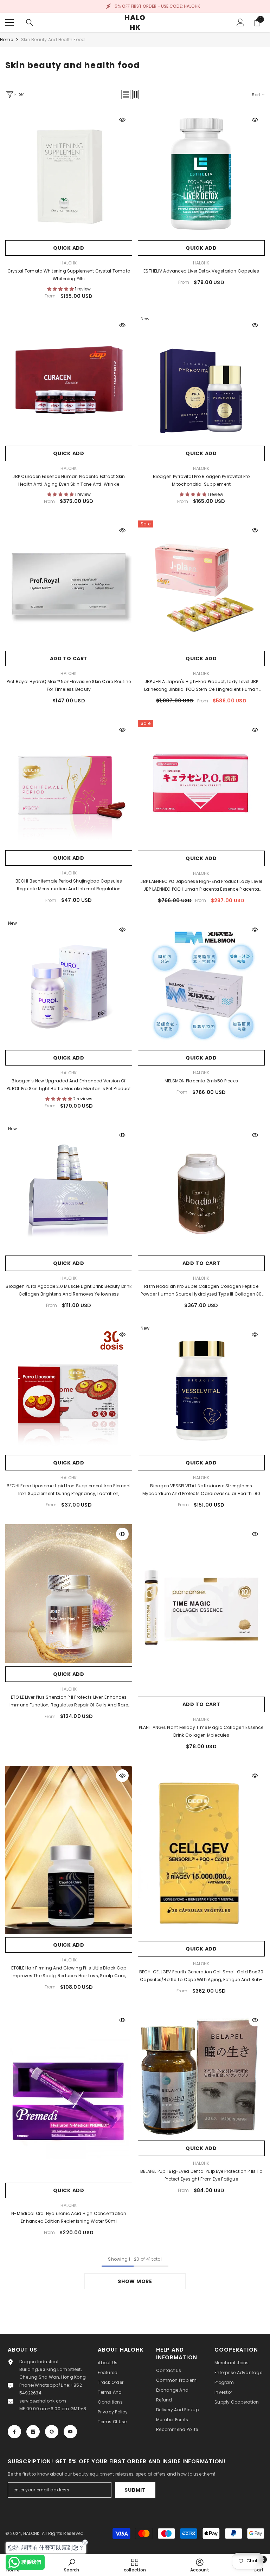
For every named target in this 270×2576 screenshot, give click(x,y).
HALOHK (69, 263)
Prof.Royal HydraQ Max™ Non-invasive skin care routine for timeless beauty (69, 685)
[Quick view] (122, 120)
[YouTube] (70, 2432)
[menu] (9, 22)
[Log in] (240, 22)
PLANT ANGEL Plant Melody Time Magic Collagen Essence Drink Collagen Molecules (201, 1731)
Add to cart (69, 658)
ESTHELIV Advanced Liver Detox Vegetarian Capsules (201, 271)
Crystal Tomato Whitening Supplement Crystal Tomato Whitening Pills (69, 275)
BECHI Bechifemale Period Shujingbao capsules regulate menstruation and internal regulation (69, 885)
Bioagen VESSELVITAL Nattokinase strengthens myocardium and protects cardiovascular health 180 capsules (201, 1490)
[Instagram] (33, 2432)
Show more (135, 2281)
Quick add (69, 248)
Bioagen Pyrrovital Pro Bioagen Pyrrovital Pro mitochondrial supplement (201, 480)
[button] (126, 94)
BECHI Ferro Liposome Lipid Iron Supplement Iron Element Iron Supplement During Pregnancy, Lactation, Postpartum (69, 1490)
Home (7, 40)
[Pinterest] (52, 2432)
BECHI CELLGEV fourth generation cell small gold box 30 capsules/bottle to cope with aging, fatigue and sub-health (201, 1976)
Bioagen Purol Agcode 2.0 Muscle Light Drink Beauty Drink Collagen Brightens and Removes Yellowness (69, 1290)
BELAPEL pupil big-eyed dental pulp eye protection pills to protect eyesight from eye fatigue (201, 2175)
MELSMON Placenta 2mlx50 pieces (201, 1081)
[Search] (30, 22)
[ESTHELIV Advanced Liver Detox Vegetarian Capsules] (201, 173)
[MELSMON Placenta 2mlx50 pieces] (201, 983)
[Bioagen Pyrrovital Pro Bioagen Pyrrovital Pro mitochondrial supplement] (201, 379)
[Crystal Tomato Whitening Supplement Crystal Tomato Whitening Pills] (69, 173)
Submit (135, 2490)
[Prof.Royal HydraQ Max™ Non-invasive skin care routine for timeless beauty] (69, 584)
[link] (72, 2565)
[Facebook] (14, 2432)
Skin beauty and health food (53, 40)
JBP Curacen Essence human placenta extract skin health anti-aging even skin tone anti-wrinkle (69, 480)
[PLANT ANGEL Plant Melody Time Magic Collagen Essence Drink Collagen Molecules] (201, 1609)
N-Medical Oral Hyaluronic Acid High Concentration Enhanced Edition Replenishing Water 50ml (69, 2217)
